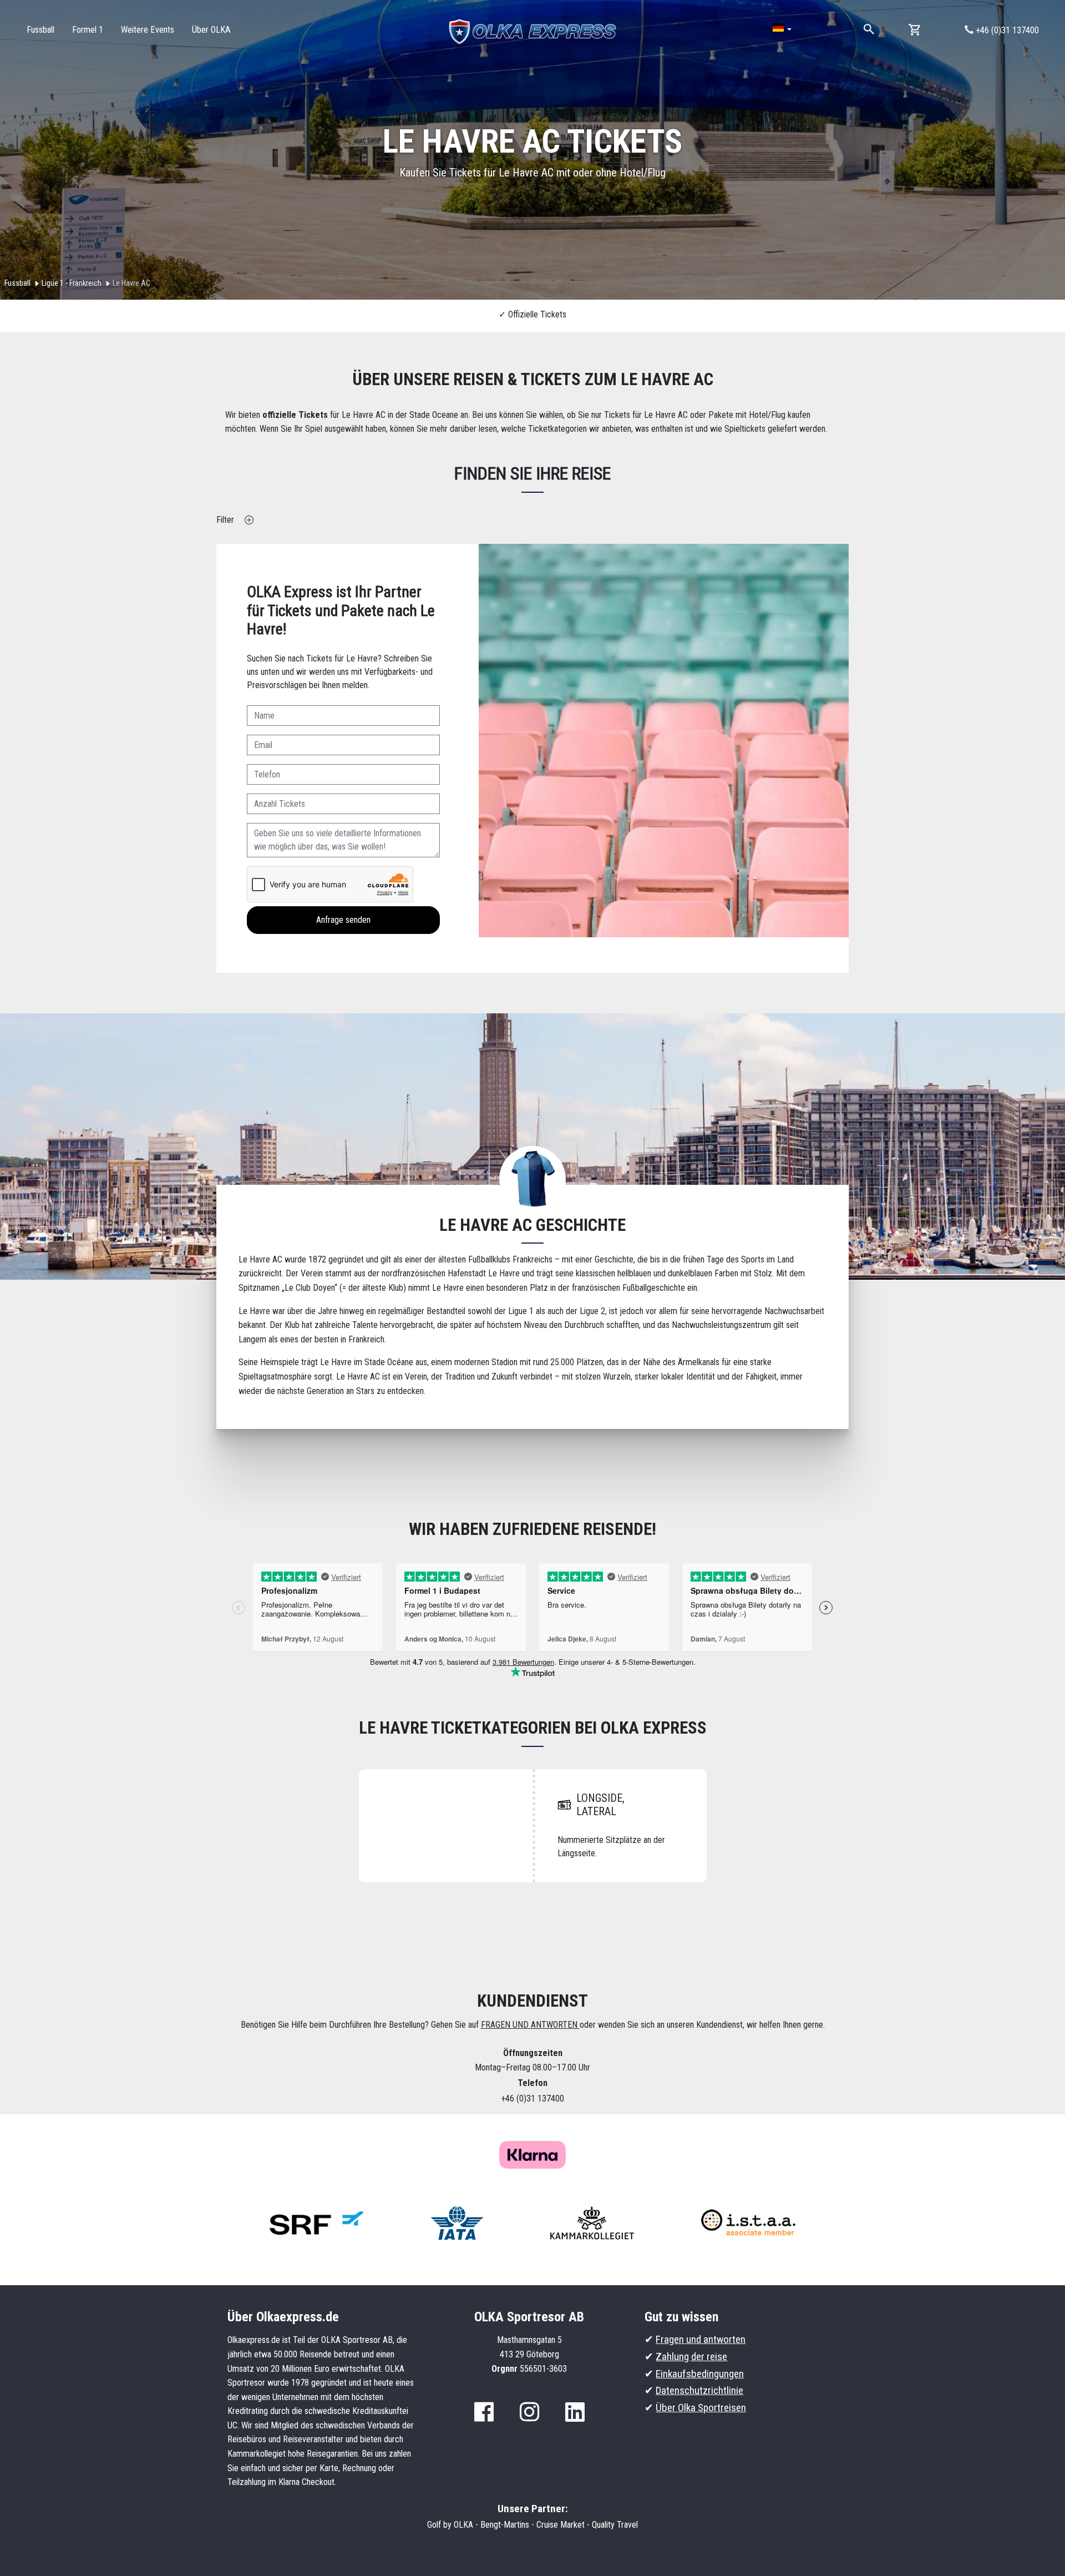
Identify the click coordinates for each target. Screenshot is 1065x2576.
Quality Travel (615, 2525)
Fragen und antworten (701, 2339)
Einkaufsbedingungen (700, 2374)
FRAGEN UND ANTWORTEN (530, 2025)
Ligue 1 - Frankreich (72, 283)
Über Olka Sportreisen (701, 2408)
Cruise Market (561, 2525)
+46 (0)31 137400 (1006, 30)
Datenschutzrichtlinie (699, 2390)
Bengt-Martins (505, 2525)
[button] (782, 28)
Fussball (17, 283)
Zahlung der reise (691, 2357)
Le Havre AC (131, 283)
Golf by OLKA (450, 2525)
